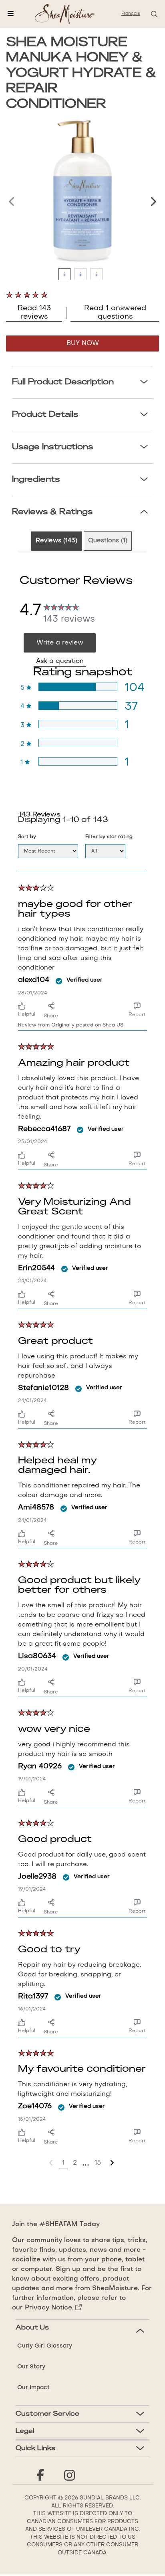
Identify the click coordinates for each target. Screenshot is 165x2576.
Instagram (69, 2475)
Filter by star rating (109, 837)
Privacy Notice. (49, 2308)
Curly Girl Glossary (45, 2346)
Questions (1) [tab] (108, 541)
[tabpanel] (82, 1367)
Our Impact (33, 2388)
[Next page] (112, 2163)
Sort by (27, 837)
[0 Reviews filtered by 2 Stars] (78, 743)
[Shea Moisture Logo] (65, 14)
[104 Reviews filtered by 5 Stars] (78, 687)
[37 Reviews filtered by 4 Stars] (78, 706)
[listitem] (66, 276)
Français (131, 14)
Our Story (31, 2367)
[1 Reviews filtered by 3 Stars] (78, 724)
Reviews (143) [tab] (56, 541)
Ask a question (60, 661)
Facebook (40, 2475)
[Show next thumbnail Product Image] (149, 202)
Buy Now (83, 343)
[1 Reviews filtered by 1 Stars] (78, 761)
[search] (154, 14)
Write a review (60, 643)
